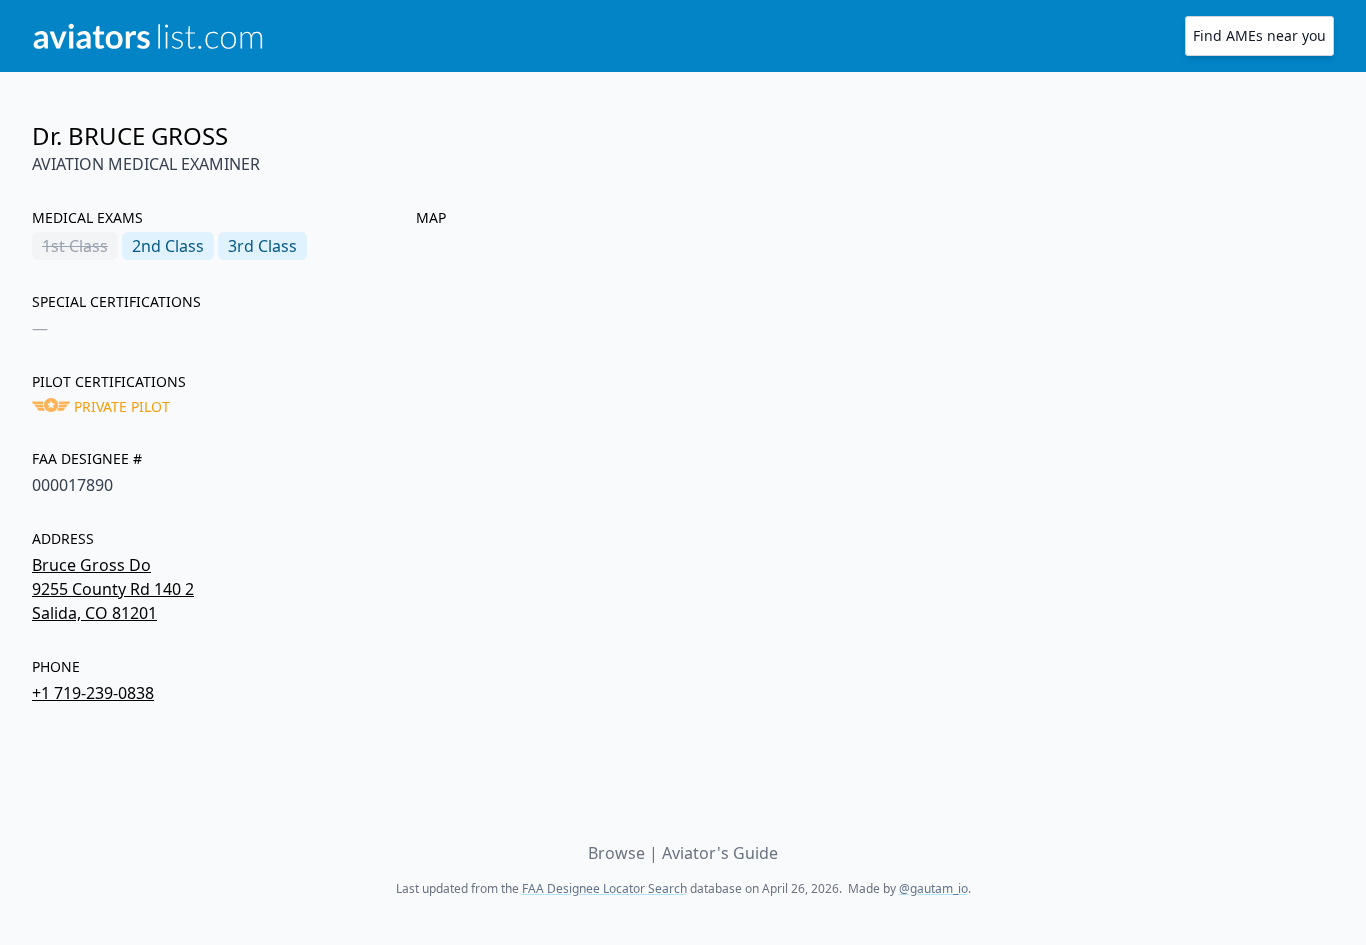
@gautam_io (933, 888)
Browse (616, 853)
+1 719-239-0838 (93, 693)
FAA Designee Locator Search (604, 888)
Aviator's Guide (720, 853)
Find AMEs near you (1259, 35)
